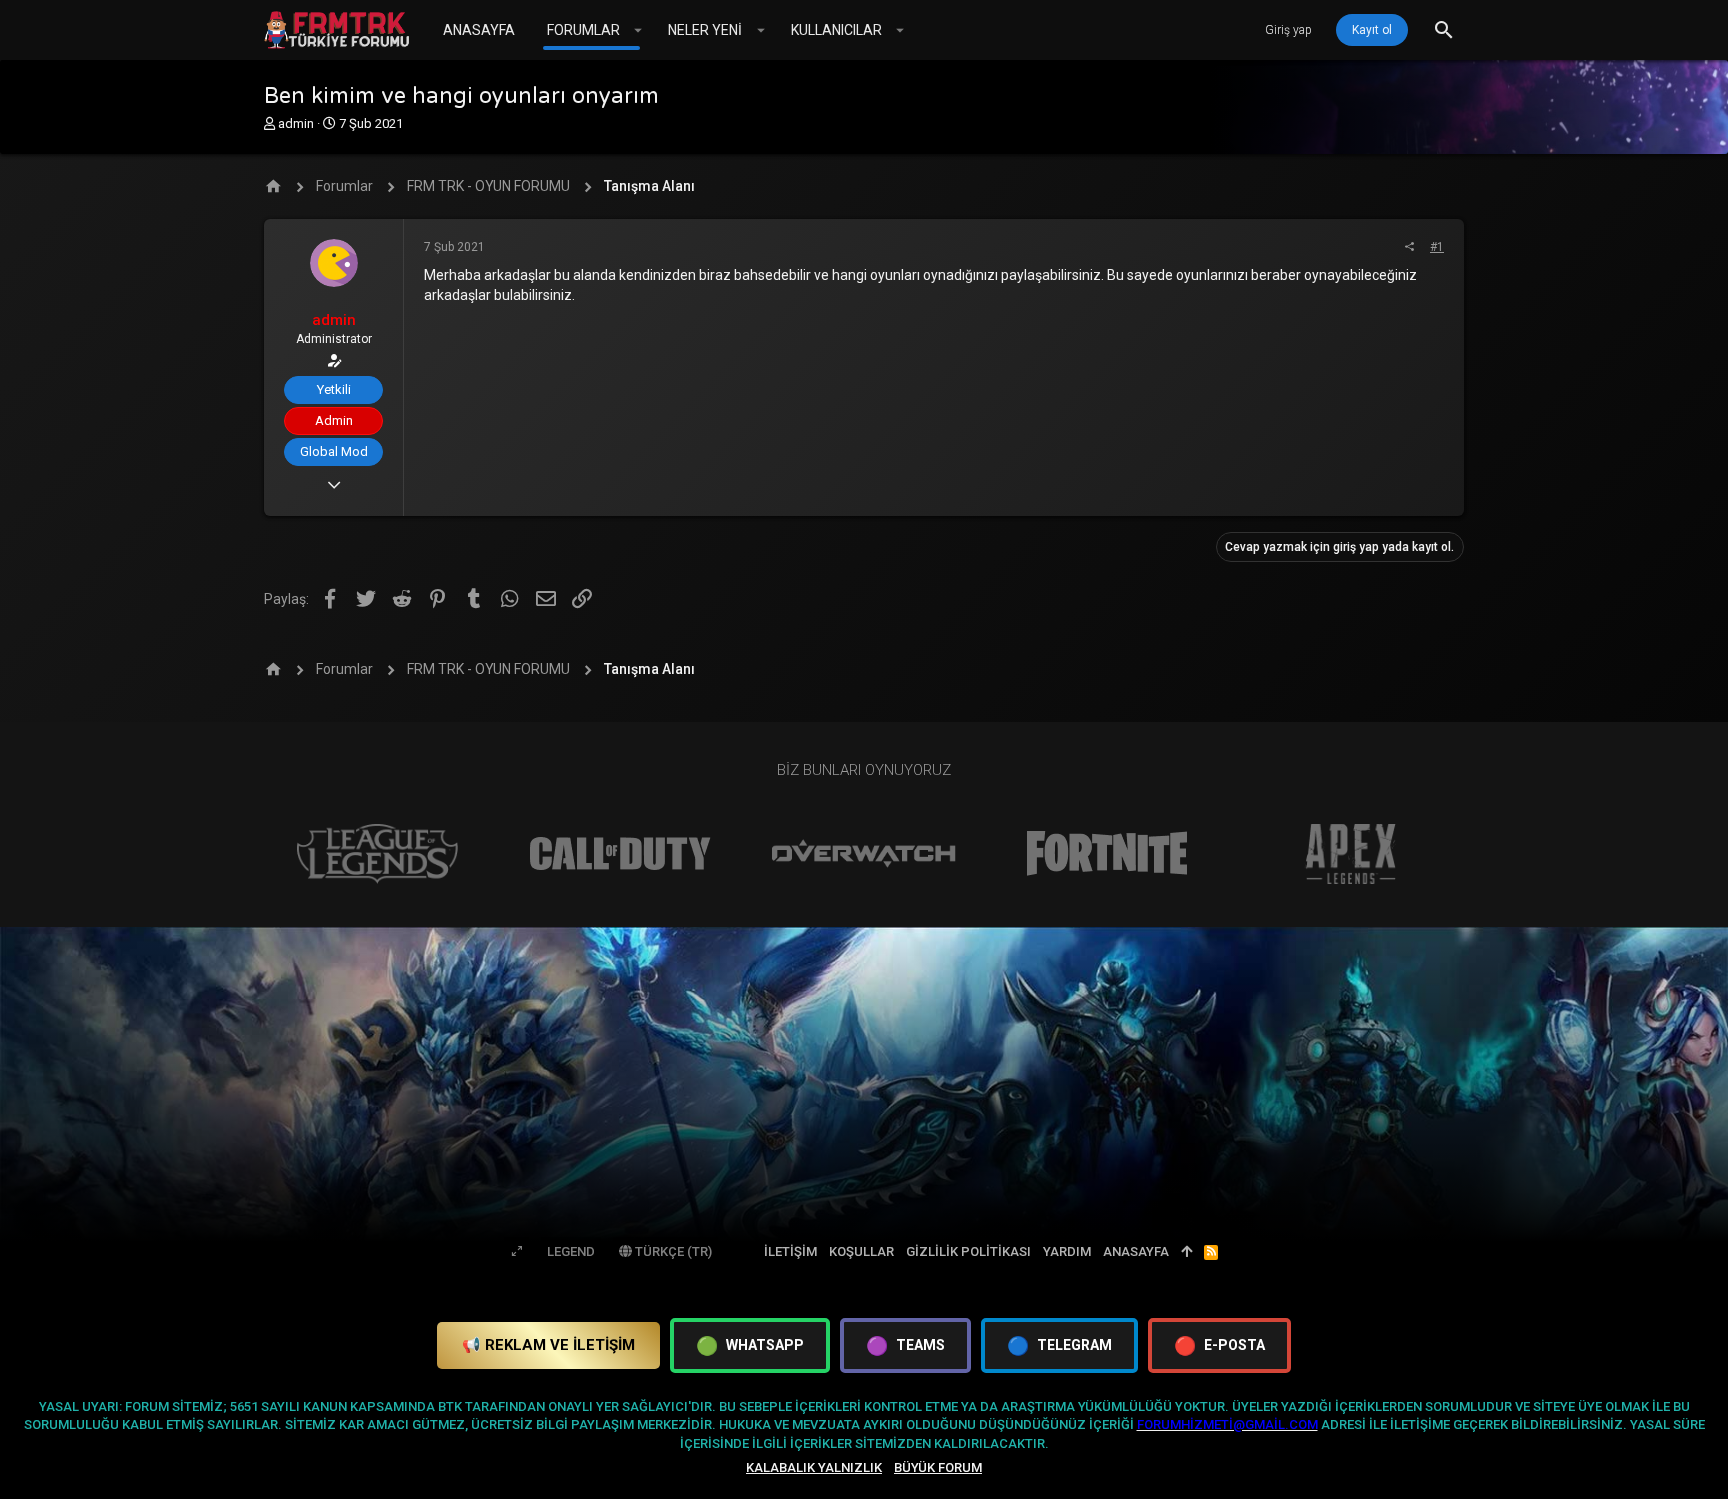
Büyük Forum (938, 1467)
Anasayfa (1136, 1251)
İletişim (790, 1251)
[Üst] (1186, 1252)
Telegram (1059, 1345)
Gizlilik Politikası (968, 1251)
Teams (905, 1345)
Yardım (1067, 1251)
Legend (571, 1251)
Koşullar (861, 1251)
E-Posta (1219, 1345)
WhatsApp (750, 1345)
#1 (1437, 247)
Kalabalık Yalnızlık (814, 1467)
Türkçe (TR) (672, 1251)
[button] (638, 30)
